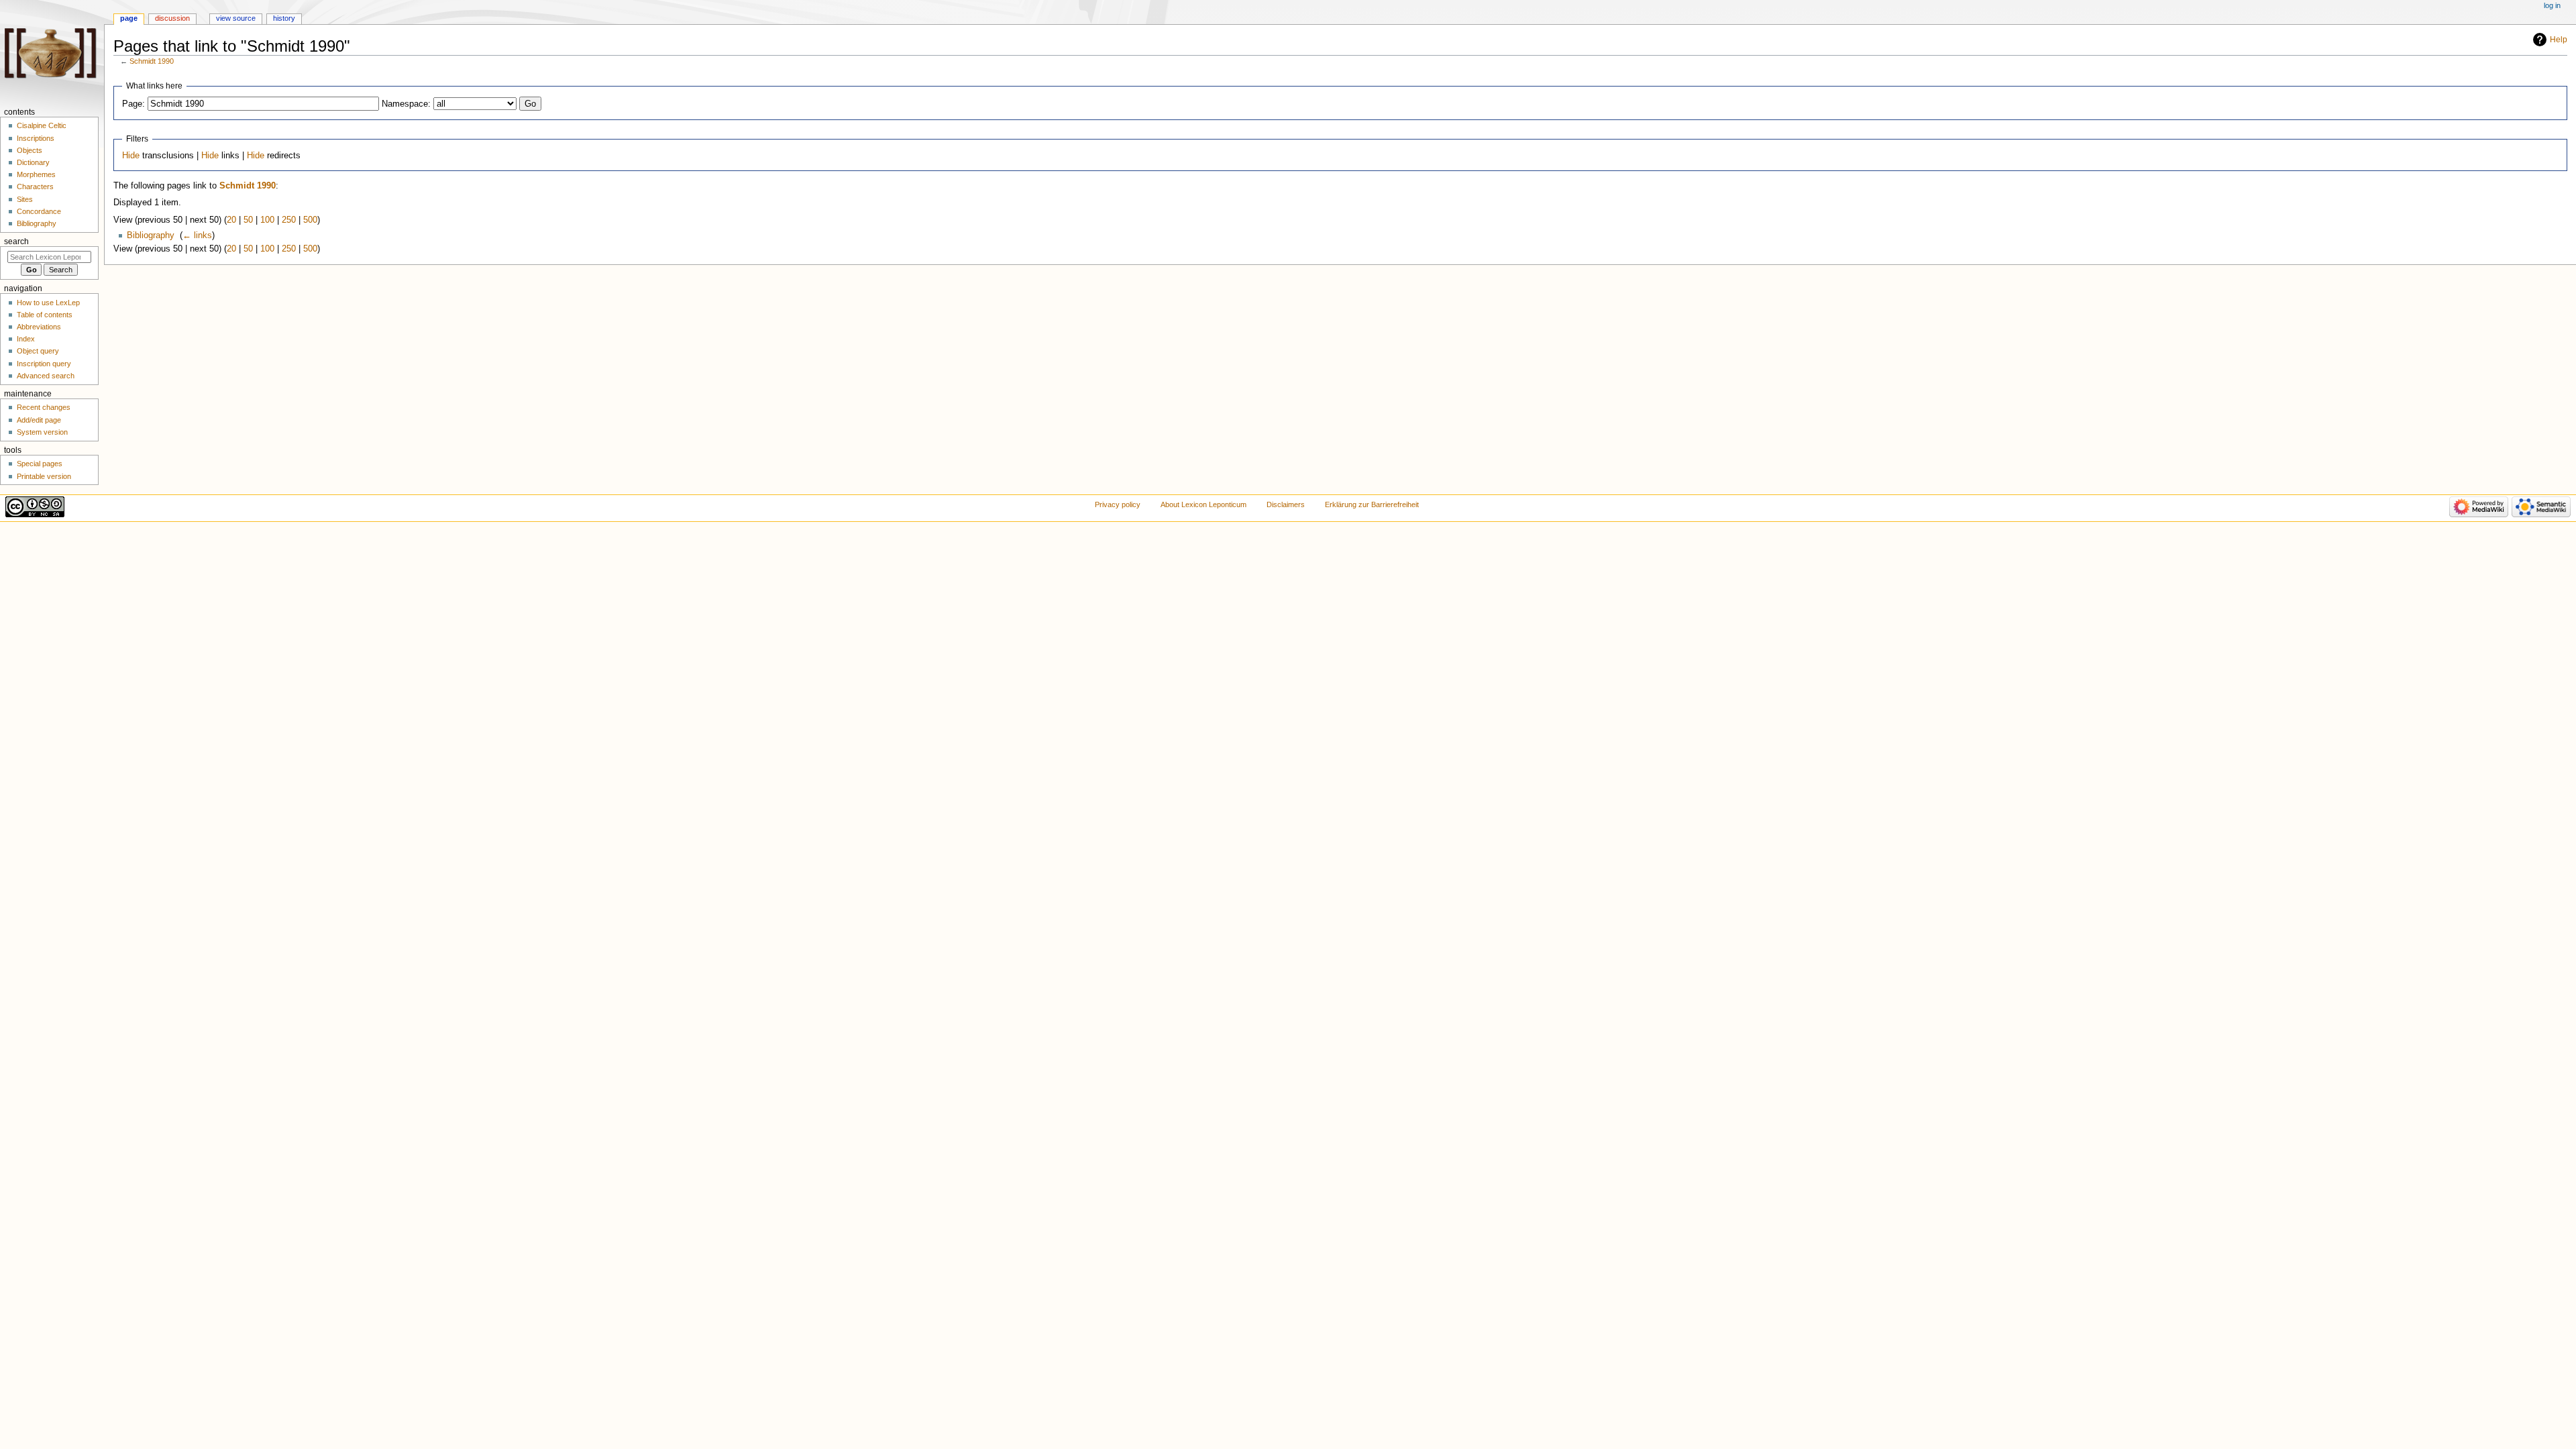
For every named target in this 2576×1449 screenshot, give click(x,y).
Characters (35, 186)
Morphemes (36, 174)
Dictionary (33, 162)
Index (26, 339)
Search (16, 241)
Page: (133, 104)
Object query (38, 351)
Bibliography (151, 235)
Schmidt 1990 (152, 61)
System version (42, 432)
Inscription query (44, 364)
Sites (25, 199)
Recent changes (44, 407)
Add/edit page (39, 420)
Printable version (44, 476)
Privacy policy (1118, 504)
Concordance (39, 211)
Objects (30, 150)
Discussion (172, 18)
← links (197, 235)
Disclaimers (1286, 504)
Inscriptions (36, 138)
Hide (131, 156)
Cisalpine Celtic (42, 125)
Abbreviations (39, 327)
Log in (2552, 5)
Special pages (40, 464)
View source (236, 18)
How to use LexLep (48, 303)
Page (129, 18)
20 (231, 220)
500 (310, 220)
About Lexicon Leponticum (1203, 504)
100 (267, 220)
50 (248, 220)
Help (2559, 40)
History (284, 18)
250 (289, 220)
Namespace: (406, 104)
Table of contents (45, 315)
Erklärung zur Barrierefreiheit (1372, 504)
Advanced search (46, 376)
